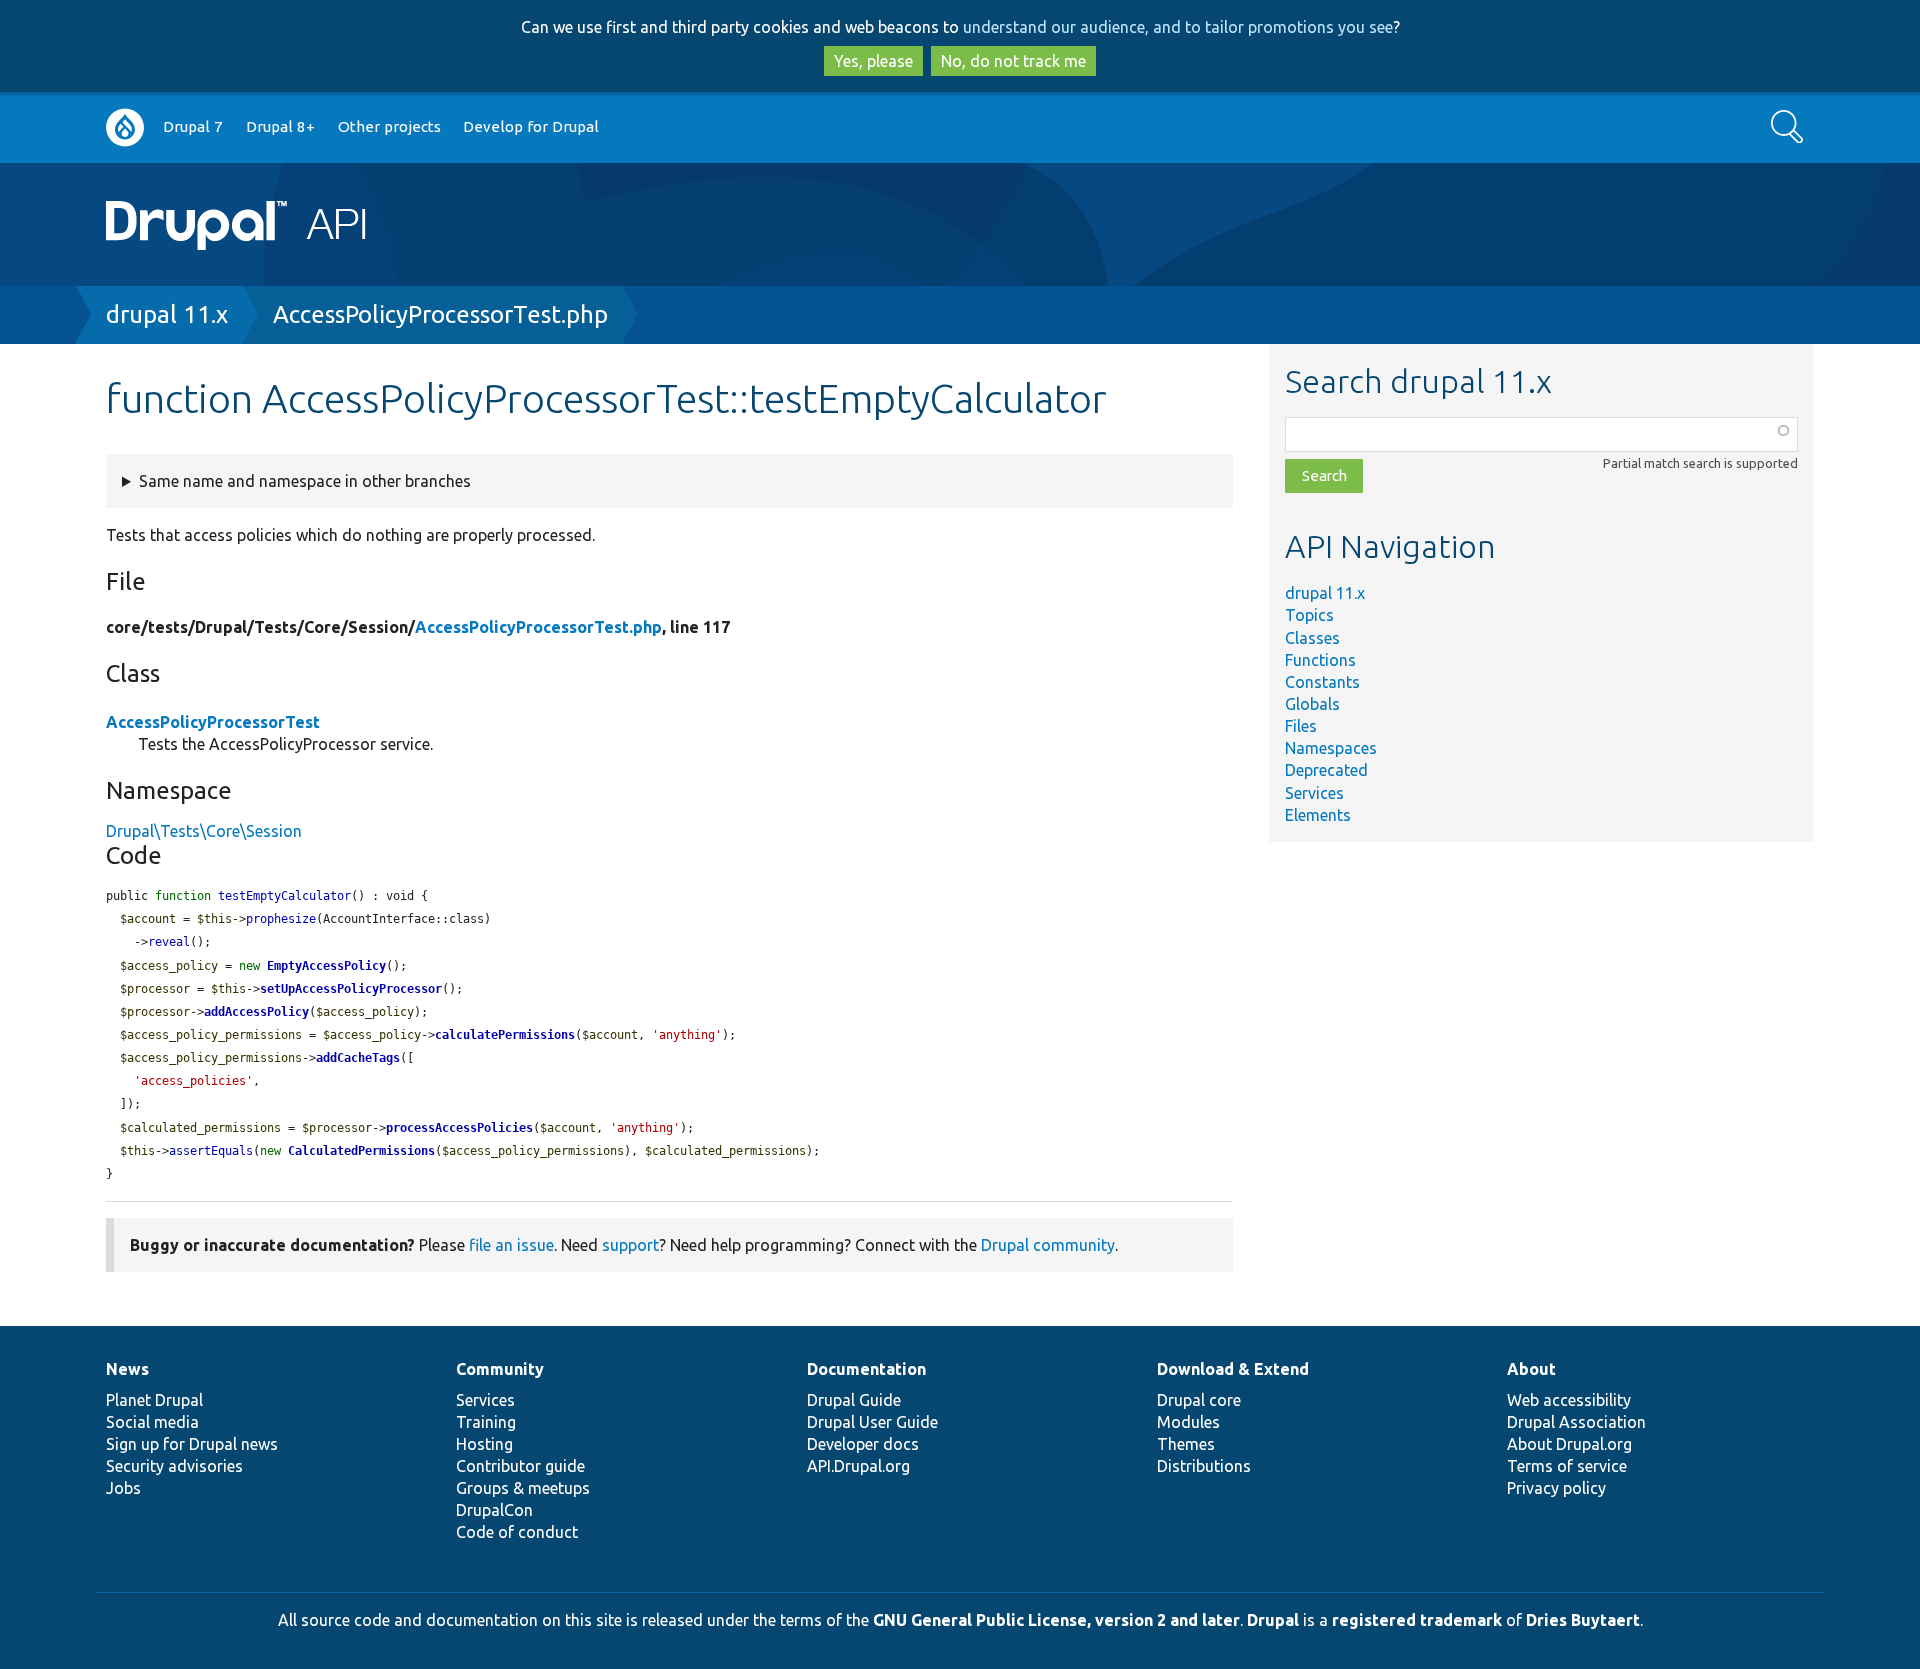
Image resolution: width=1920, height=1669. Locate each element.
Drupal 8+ (280, 126)
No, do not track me (1013, 61)
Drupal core (1199, 1400)
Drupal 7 (193, 126)
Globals (1312, 704)
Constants (1322, 682)
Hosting (484, 1444)
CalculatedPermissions (361, 1151)
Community (500, 1369)
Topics (1309, 615)
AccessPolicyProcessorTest (213, 722)
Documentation (866, 1369)
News (127, 1369)
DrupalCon (494, 1510)
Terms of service (1567, 1466)
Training (486, 1422)
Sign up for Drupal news (192, 1444)
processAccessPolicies (459, 1128)
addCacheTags (358, 1058)
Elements (1318, 815)
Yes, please (873, 61)
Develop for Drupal (531, 126)
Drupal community (1048, 1245)
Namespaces (1331, 748)
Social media (152, 1422)
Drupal (1273, 1620)
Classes (1312, 638)
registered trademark (1417, 1620)
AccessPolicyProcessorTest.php (440, 314)
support (630, 1245)
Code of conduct (517, 1532)
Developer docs (863, 1444)
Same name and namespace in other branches (305, 481)
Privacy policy (1556, 1488)
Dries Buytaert (1583, 1620)
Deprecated (1326, 770)
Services (1314, 793)
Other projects (389, 126)
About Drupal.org (1569, 1444)
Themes (1186, 1444)
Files (1301, 726)
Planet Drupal (154, 1400)
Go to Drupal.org (125, 127)
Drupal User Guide (872, 1422)
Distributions (1204, 1466)
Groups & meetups (523, 1488)
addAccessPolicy (256, 1012)
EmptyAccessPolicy (326, 966)
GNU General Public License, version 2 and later (1056, 1620)
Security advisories (174, 1466)
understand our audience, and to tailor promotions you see (1178, 27)
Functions (1320, 660)
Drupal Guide (854, 1400)
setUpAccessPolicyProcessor (351, 989)
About (1531, 1369)
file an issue (511, 1245)
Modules (1188, 1422)
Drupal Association (1576, 1422)
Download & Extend (1233, 1369)
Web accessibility (1569, 1400)
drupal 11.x (167, 314)
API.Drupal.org (858, 1466)
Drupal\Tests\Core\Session (204, 831)
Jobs (123, 1488)
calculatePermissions (505, 1035)
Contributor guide (520, 1466)
